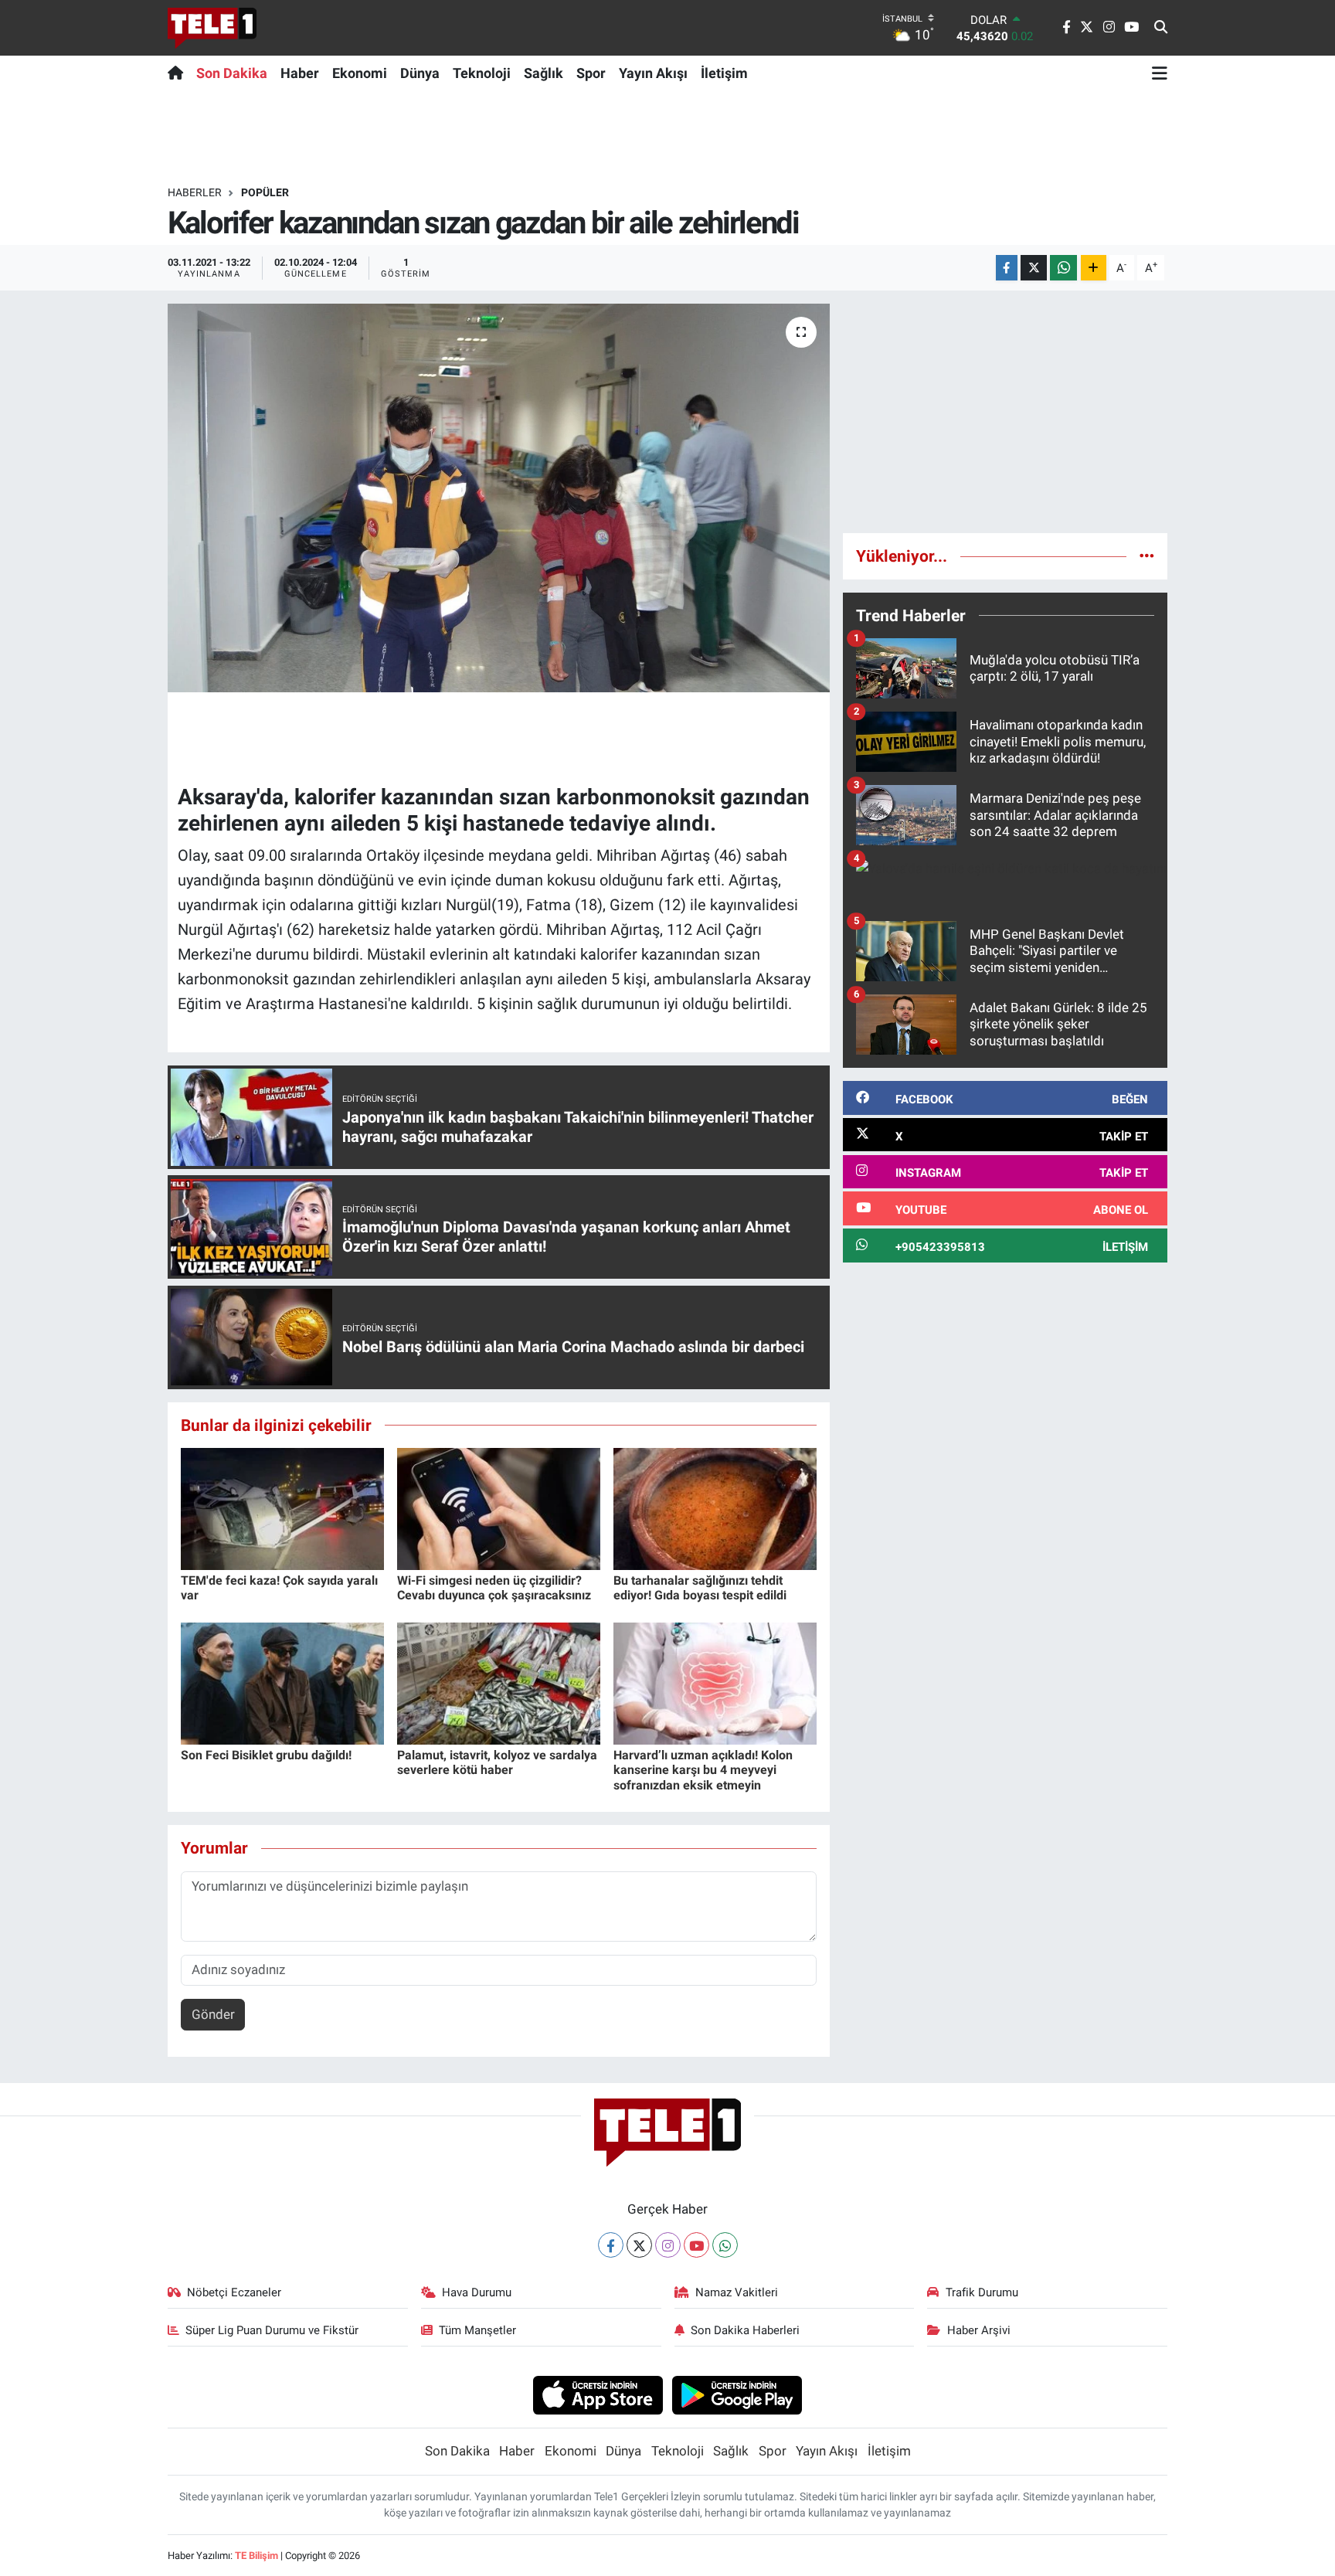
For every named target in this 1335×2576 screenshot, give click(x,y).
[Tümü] (1147, 556)
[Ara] (1161, 28)
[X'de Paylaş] (1034, 268)
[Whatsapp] (725, 2245)
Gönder (213, 2014)
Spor (591, 73)
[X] (639, 2245)
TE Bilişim (256, 2556)
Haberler (195, 192)
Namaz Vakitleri (737, 2292)
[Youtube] (696, 2245)
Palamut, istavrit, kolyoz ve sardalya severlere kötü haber (497, 1762)
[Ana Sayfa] (179, 73)
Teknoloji (482, 73)
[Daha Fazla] (1094, 268)
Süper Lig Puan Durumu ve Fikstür (272, 2330)
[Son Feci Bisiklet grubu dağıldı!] (282, 1683)
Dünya (420, 73)
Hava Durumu (477, 2292)
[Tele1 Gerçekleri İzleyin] (212, 28)
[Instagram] (668, 2245)
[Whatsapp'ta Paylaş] (1063, 268)
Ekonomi (360, 73)
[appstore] (598, 2394)
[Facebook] (611, 2245)
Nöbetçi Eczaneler (234, 2292)
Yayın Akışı (653, 73)
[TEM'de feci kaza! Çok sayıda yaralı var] (282, 1508)
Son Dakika (232, 73)
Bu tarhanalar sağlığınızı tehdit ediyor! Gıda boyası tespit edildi (700, 1588)
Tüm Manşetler (477, 2330)
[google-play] (737, 2394)
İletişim (724, 73)
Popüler (265, 192)
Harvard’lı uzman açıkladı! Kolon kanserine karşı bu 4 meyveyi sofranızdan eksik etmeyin (703, 1770)
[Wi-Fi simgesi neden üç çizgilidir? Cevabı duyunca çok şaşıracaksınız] (499, 1508)
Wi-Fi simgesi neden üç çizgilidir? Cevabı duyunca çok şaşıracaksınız (494, 1588)
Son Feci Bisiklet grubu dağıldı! (266, 1755)
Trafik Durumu (982, 2292)
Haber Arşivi (979, 2330)
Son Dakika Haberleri (745, 2330)
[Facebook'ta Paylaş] (1007, 268)
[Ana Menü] (1160, 73)
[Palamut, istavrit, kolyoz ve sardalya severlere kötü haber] (499, 1683)
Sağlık (544, 73)
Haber (300, 73)
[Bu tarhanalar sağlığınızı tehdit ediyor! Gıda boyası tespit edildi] (715, 1508)
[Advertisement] (1005, 412)
